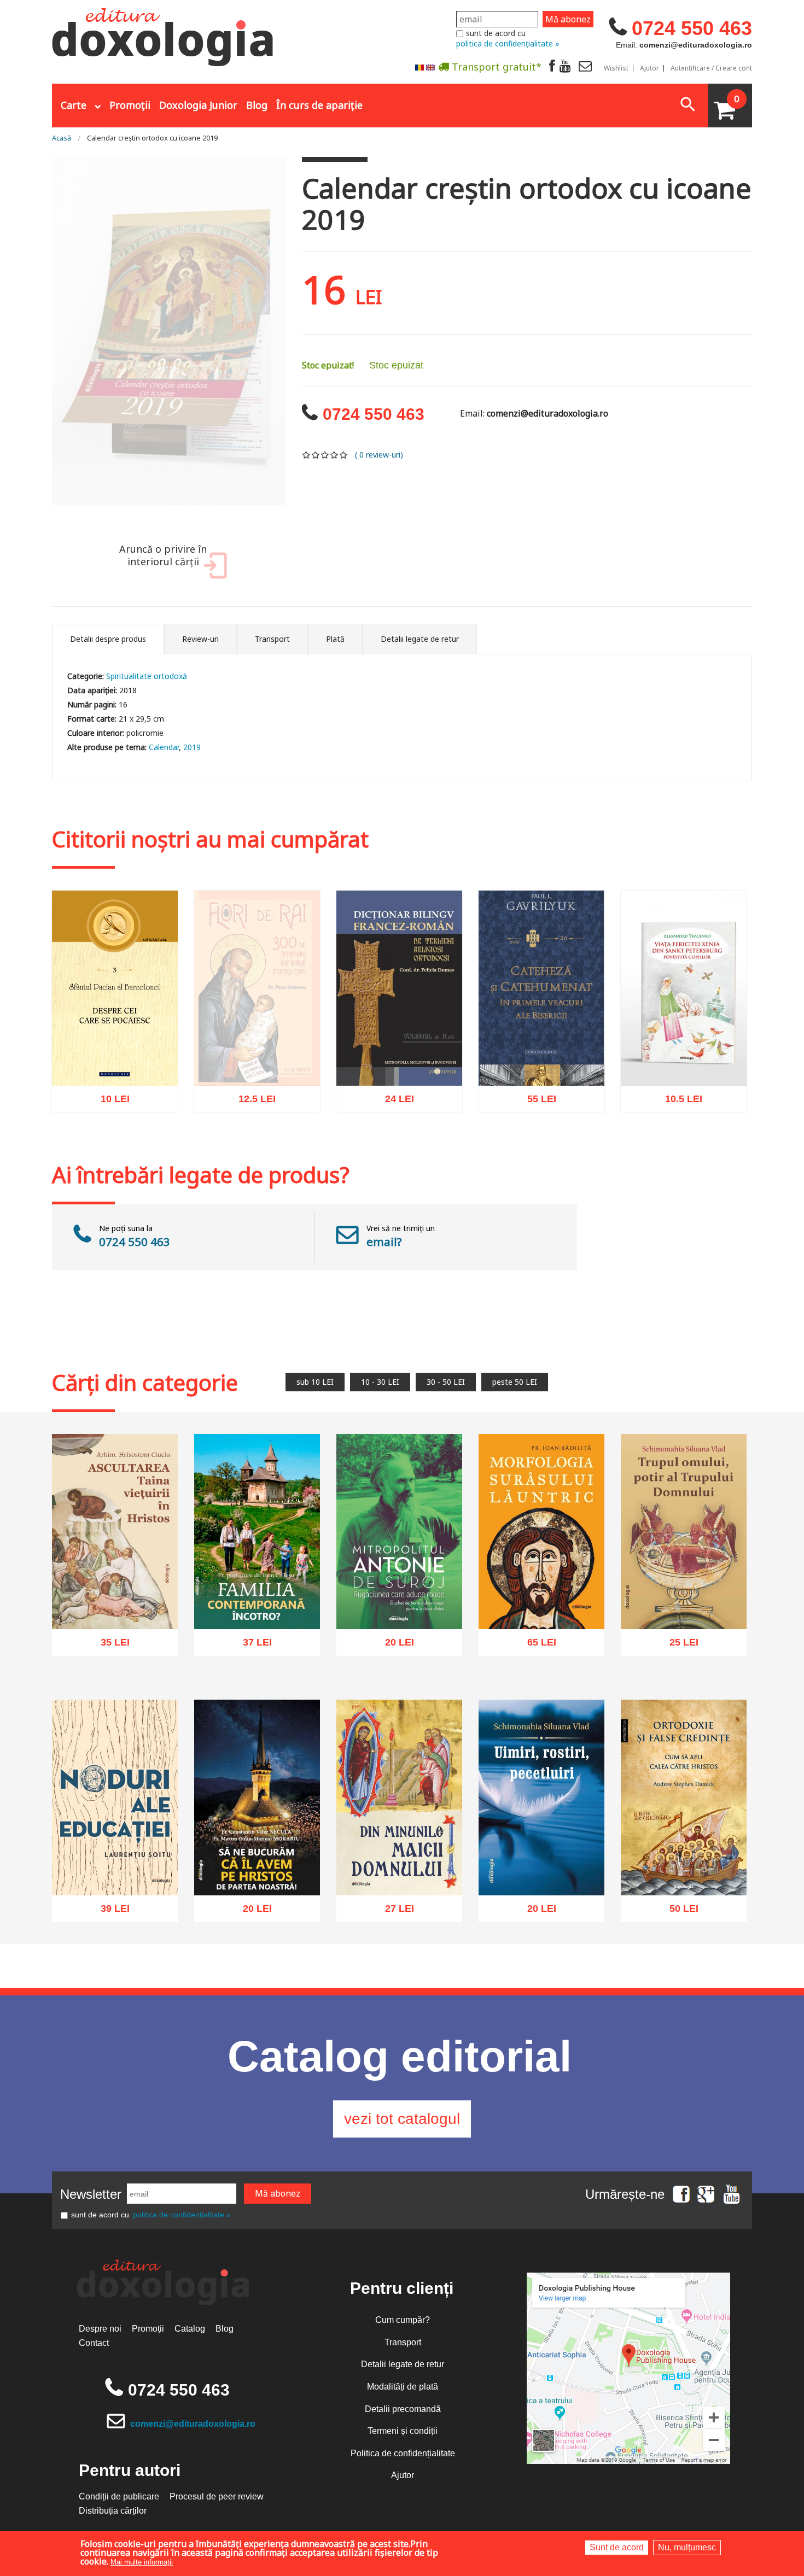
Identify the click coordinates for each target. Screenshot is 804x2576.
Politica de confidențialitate (403, 2453)
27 (394, 1911)
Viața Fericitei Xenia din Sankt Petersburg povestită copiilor (684, 1054)
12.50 (251, 1126)
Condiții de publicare (119, 2496)
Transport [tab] (272, 639)
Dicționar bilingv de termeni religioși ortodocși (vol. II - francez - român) (399, 1054)
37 (251, 1646)
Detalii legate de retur (403, 2364)
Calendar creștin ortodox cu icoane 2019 (152, 138)
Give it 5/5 (344, 455)
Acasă (62, 138)
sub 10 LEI (315, 1382)
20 (394, 1646)
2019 (192, 747)
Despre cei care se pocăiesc (115, 1061)
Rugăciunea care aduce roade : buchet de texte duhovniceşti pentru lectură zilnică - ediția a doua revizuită (400, 1585)
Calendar (164, 747)
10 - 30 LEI (380, 1382)
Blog (257, 105)
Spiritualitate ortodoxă (147, 676)
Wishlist (616, 68)
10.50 (678, 1102)
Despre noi (100, 2329)
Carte (74, 105)
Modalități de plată (403, 2387)
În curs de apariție (319, 105)
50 (678, 1911)
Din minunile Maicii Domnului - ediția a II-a (399, 1870)
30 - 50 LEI (446, 1382)
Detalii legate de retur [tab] (420, 639)
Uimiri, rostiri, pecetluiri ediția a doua (542, 1870)
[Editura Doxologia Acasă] (164, 34)
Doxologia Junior (198, 105)
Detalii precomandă (403, 2409)
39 (109, 1910)
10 (109, 1102)
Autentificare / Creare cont (711, 68)
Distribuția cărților (113, 2511)
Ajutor (649, 68)
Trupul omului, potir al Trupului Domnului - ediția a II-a (684, 1598)
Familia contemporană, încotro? (257, 1604)
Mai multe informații (142, 2562)
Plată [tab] (335, 639)
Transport (403, 2342)
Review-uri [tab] (200, 639)
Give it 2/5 (316, 455)
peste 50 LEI (515, 1382)
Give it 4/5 (334, 455)
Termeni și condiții (403, 2431)
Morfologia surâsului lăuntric (541, 1604)
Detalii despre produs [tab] (108, 639)
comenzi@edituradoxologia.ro (193, 2424)
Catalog (190, 2329)
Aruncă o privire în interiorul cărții (163, 555)
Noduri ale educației (115, 1875)
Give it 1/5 (307, 455)
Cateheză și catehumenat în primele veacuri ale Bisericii (541, 1054)
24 (394, 1102)
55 (536, 1102)
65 (536, 1646)
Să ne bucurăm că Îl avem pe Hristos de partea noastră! (257, 1864)
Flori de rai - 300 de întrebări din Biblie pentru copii (257, 1078)
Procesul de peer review (217, 2496)
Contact (94, 2343)
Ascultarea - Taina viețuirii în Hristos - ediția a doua (115, 1604)
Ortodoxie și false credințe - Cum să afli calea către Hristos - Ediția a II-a (684, 1864)
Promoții (130, 105)
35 (109, 1646)
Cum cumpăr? (403, 2320)
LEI (124, 1104)
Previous (38, 344)
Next (299, 344)
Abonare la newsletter (424, 93)
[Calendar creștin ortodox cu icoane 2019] (169, 343)
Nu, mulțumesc (687, 2547)
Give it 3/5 (325, 455)
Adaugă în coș (101, 1152)
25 (678, 1646)
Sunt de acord (617, 2547)
